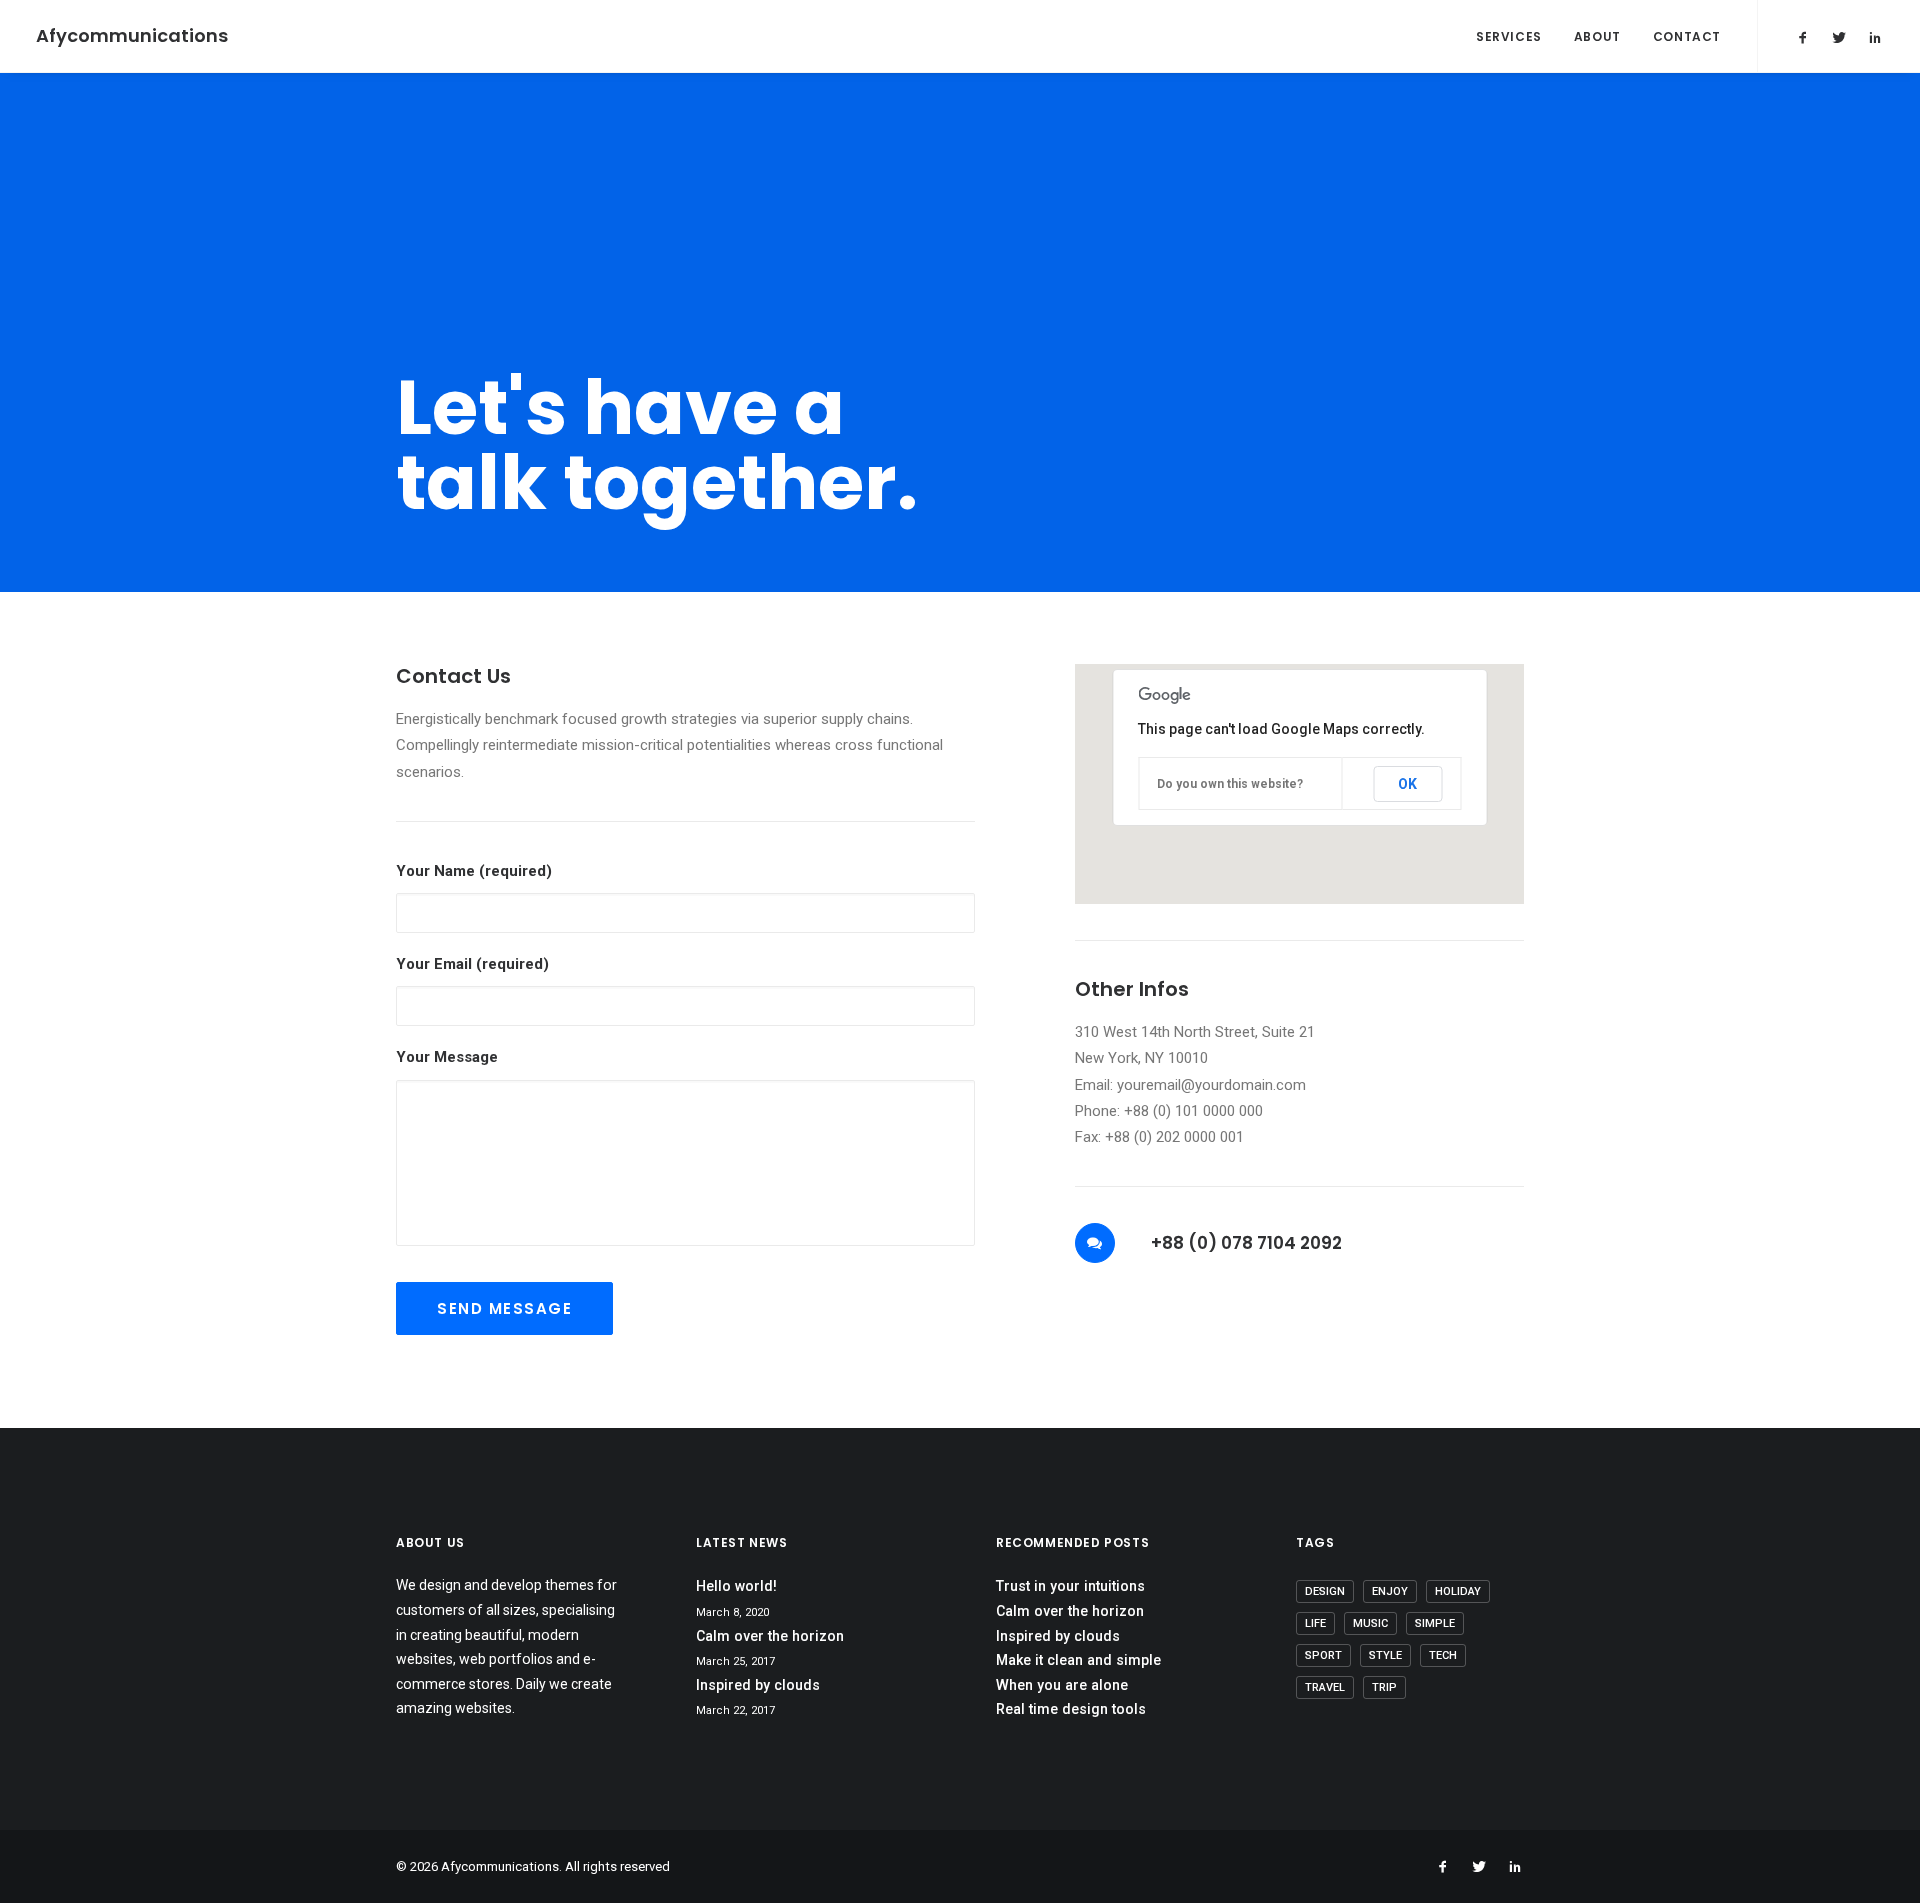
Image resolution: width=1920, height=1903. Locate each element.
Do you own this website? (1230, 784)
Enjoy (1390, 1591)
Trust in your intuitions (1070, 1586)
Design (1325, 1591)
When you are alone (1062, 1685)
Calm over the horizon (770, 1636)
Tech (1443, 1655)
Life (1315, 1623)
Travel (1325, 1687)
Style (1385, 1655)
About (1597, 36)
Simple (1435, 1623)
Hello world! (736, 1586)
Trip (1384, 1687)
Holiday (1458, 1591)
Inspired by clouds (758, 1685)
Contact (1687, 36)
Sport (1323, 1655)
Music (1370, 1623)
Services (1509, 36)
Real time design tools (1071, 1709)
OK (1407, 784)
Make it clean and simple (1078, 1660)
